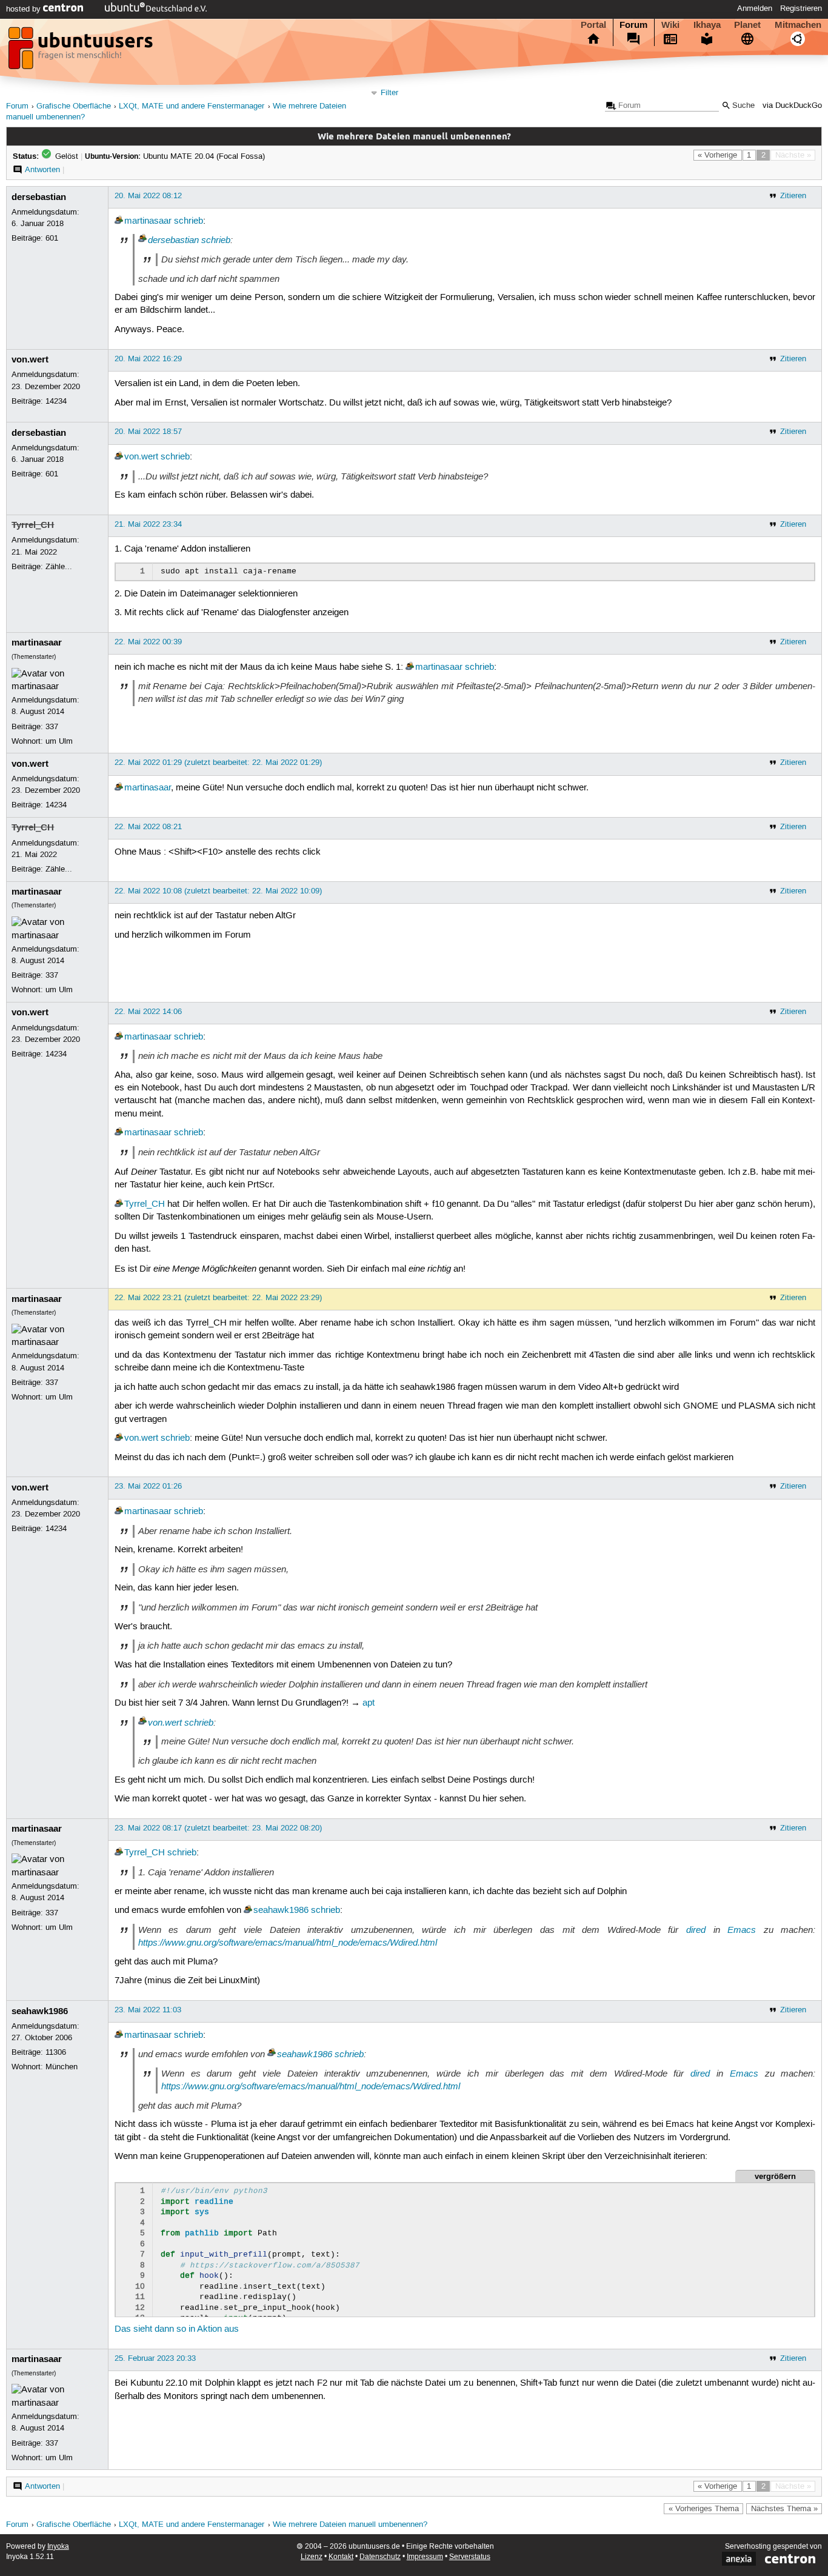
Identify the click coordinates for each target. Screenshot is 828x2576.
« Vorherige (717, 155)
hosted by (25, 9)
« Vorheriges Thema (704, 2509)
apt (369, 1703)
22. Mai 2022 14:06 (148, 1012)
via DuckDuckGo (792, 106)
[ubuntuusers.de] (82, 52)
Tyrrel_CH (33, 525)
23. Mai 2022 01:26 (148, 1486)
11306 (56, 2052)
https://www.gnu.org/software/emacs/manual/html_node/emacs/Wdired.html (288, 1943)
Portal (593, 25)
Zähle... (59, 567)
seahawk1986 (281, 1910)
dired (696, 1930)
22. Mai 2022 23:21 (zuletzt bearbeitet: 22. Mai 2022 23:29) (218, 1298)
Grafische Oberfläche (74, 106)
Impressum (425, 2557)
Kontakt (341, 2557)
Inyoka (58, 2547)
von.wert (30, 359)
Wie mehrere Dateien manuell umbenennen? (350, 2525)
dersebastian (39, 197)
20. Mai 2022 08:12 (148, 196)
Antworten (42, 170)
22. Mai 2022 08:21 (148, 827)
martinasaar (148, 221)
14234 (56, 401)
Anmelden (755, 8)
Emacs (742, 1930)
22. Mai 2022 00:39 (148, 642)
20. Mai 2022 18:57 (148, 432)
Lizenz (312, 2557)
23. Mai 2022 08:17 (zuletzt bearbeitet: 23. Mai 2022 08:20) (218, 1828)
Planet (747, 25)
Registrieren (801, 8)
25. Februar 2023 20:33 (155, 2358)
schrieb (189, 221)
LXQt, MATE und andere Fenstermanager (192, 106)
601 (52, 238)
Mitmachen (798, 25)
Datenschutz (380, 2557)
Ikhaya (707, 25)
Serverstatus (470, 2557)
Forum (633, 25)
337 (52, 727)
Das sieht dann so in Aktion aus (177, 2329)
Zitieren (793, 196)
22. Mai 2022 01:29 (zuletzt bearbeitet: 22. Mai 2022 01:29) (218, 762)
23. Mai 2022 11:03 (148, 2010)
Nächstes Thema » (784, 2509)
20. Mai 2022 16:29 (148, 359)
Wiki (670, 25)
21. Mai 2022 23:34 (148, 524)
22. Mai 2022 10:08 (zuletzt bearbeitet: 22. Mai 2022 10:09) (218, 891)
